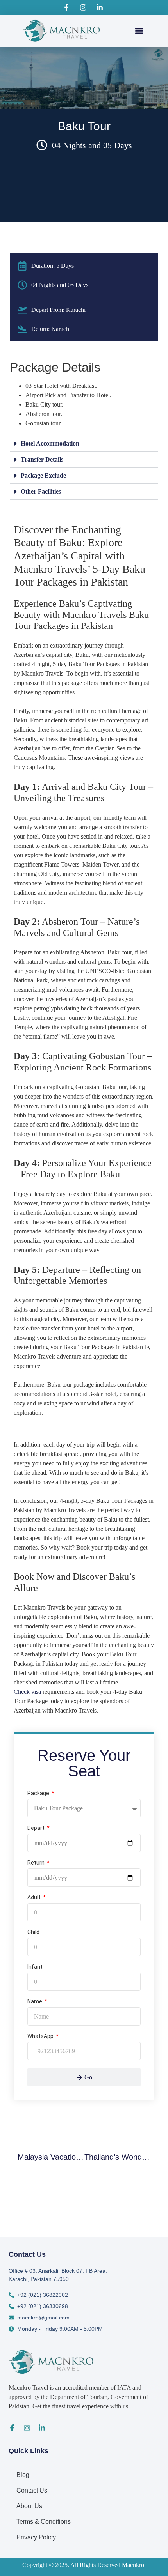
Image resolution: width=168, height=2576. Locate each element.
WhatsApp (41, 2036)
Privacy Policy (36, 2537)
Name (35, 2002)
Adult (35, 1897)
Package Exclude (43, 475)
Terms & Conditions (44, 2522)
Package (39, 1793)
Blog (23, 2475)
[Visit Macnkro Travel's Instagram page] (84, 7)
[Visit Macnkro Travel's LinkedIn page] (101, 7)
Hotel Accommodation (50, 443)
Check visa (28, 1692)
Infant (35, 1967)
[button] (139, 31)
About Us (29, 2506)
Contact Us (32, 2490)
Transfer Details (42, 459)
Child (33, 1932)
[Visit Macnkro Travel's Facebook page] (68, 7)
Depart (37, 1828)
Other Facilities (41, 491)
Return (37, 1863)
